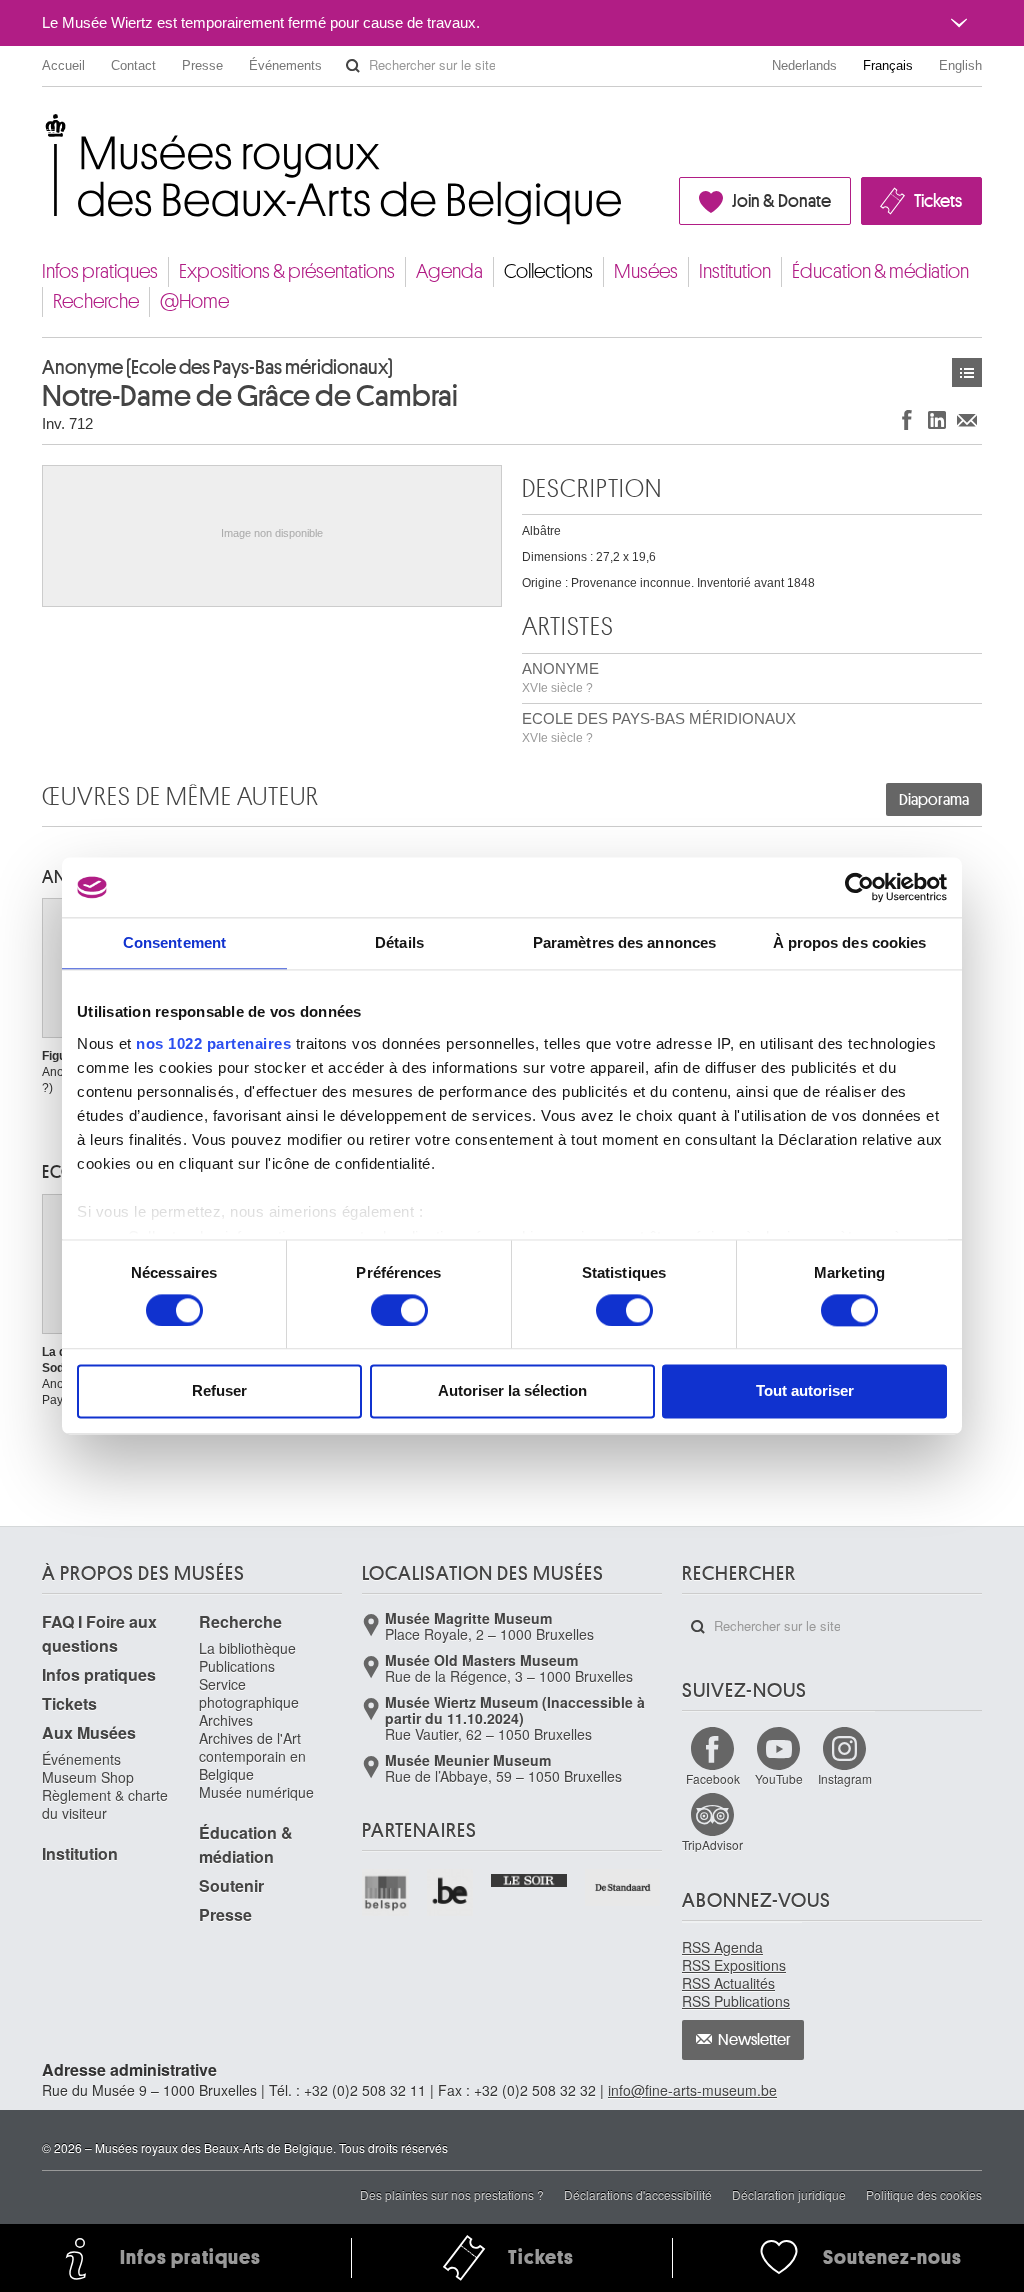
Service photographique (249, 1693)
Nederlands (804, 65)
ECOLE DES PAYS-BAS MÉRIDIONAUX (659, 727)
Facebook (713, 1778)
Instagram (845, 1778)
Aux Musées (89, 1732)
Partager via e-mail (967, 419)
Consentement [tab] (174, 942)
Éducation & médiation (880, 271)
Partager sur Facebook (907, 419)
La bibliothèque (247, 1648)
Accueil (63, 65)
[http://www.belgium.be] (451, 1892)
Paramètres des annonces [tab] (624, 942)
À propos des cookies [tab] (850, 942)
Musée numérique (256, 1792)
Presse (202, 65)
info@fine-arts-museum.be (692, 2090)
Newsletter (754, 2040)
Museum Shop (88, 1777)
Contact (133, 65)
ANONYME (560, 677)
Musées (646, 271)
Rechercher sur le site (353, 66)
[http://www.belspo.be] (386, 1892)
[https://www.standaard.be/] (623, 1887)
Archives (226, 1720)
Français (888, 65)
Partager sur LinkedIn (937, 419)
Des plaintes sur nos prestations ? (452, 2194)
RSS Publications (736, 2001)
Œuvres (967, 372)
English (960, 65)
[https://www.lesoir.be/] (529, 1878)
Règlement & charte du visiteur (105, 1804)
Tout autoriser (805, 1391)
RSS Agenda (722, 1947)
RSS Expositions (734, 1965)
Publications (237, 1666)
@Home (194, 301)
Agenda (449, 271)
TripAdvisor (712, 1844)
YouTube (779, 1778)
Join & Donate (781, 201)
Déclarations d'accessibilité (638, 2194)
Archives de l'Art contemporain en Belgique (252, 1756)
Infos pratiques (100, 271)
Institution (735, 271)
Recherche (96, 301)
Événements (285, 65)
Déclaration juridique (789, 2194)
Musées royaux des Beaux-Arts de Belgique (43, 129)
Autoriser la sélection (512, 1391)
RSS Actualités (728, 1983)
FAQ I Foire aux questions (99, 1633)
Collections (548, 271)
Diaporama (934, 800)
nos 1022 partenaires (213, 1043)
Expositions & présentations (287, 271)
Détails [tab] (399, 942)
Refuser (219, 1391)
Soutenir (231, 1885)
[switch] (399, 1310)
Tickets (938, 201)
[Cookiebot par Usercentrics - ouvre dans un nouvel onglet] (859, 887)
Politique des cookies (924, 2194)
